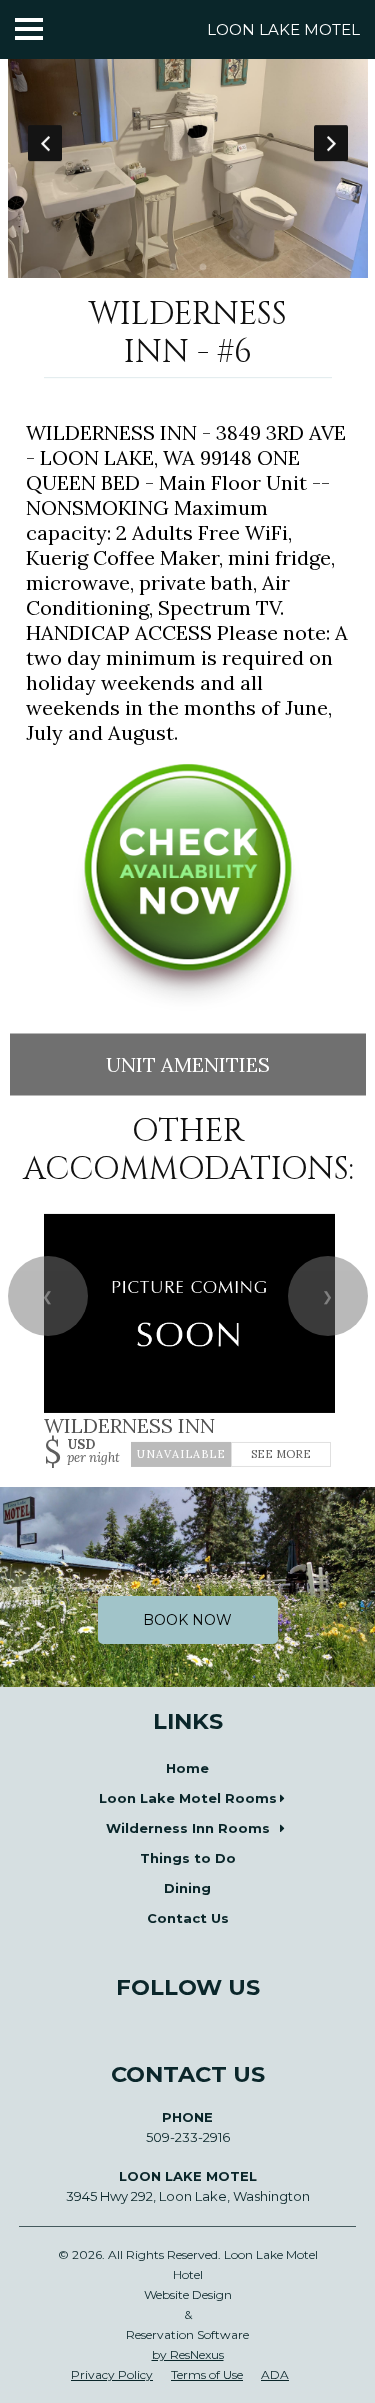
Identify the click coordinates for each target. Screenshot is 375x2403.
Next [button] (331, 143)
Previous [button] (45, 143)
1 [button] (173, 268)
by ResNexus (188, 2354)
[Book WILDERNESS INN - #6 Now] (188, 1003)
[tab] (173, 268)
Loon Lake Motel (283, 29)
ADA (275, 2374)
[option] (188, 143)
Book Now (187, 1620)
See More (281, 1454)
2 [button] (203, 268)
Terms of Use (207, 2374)
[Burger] (29, 29)
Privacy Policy (112, 2374)
